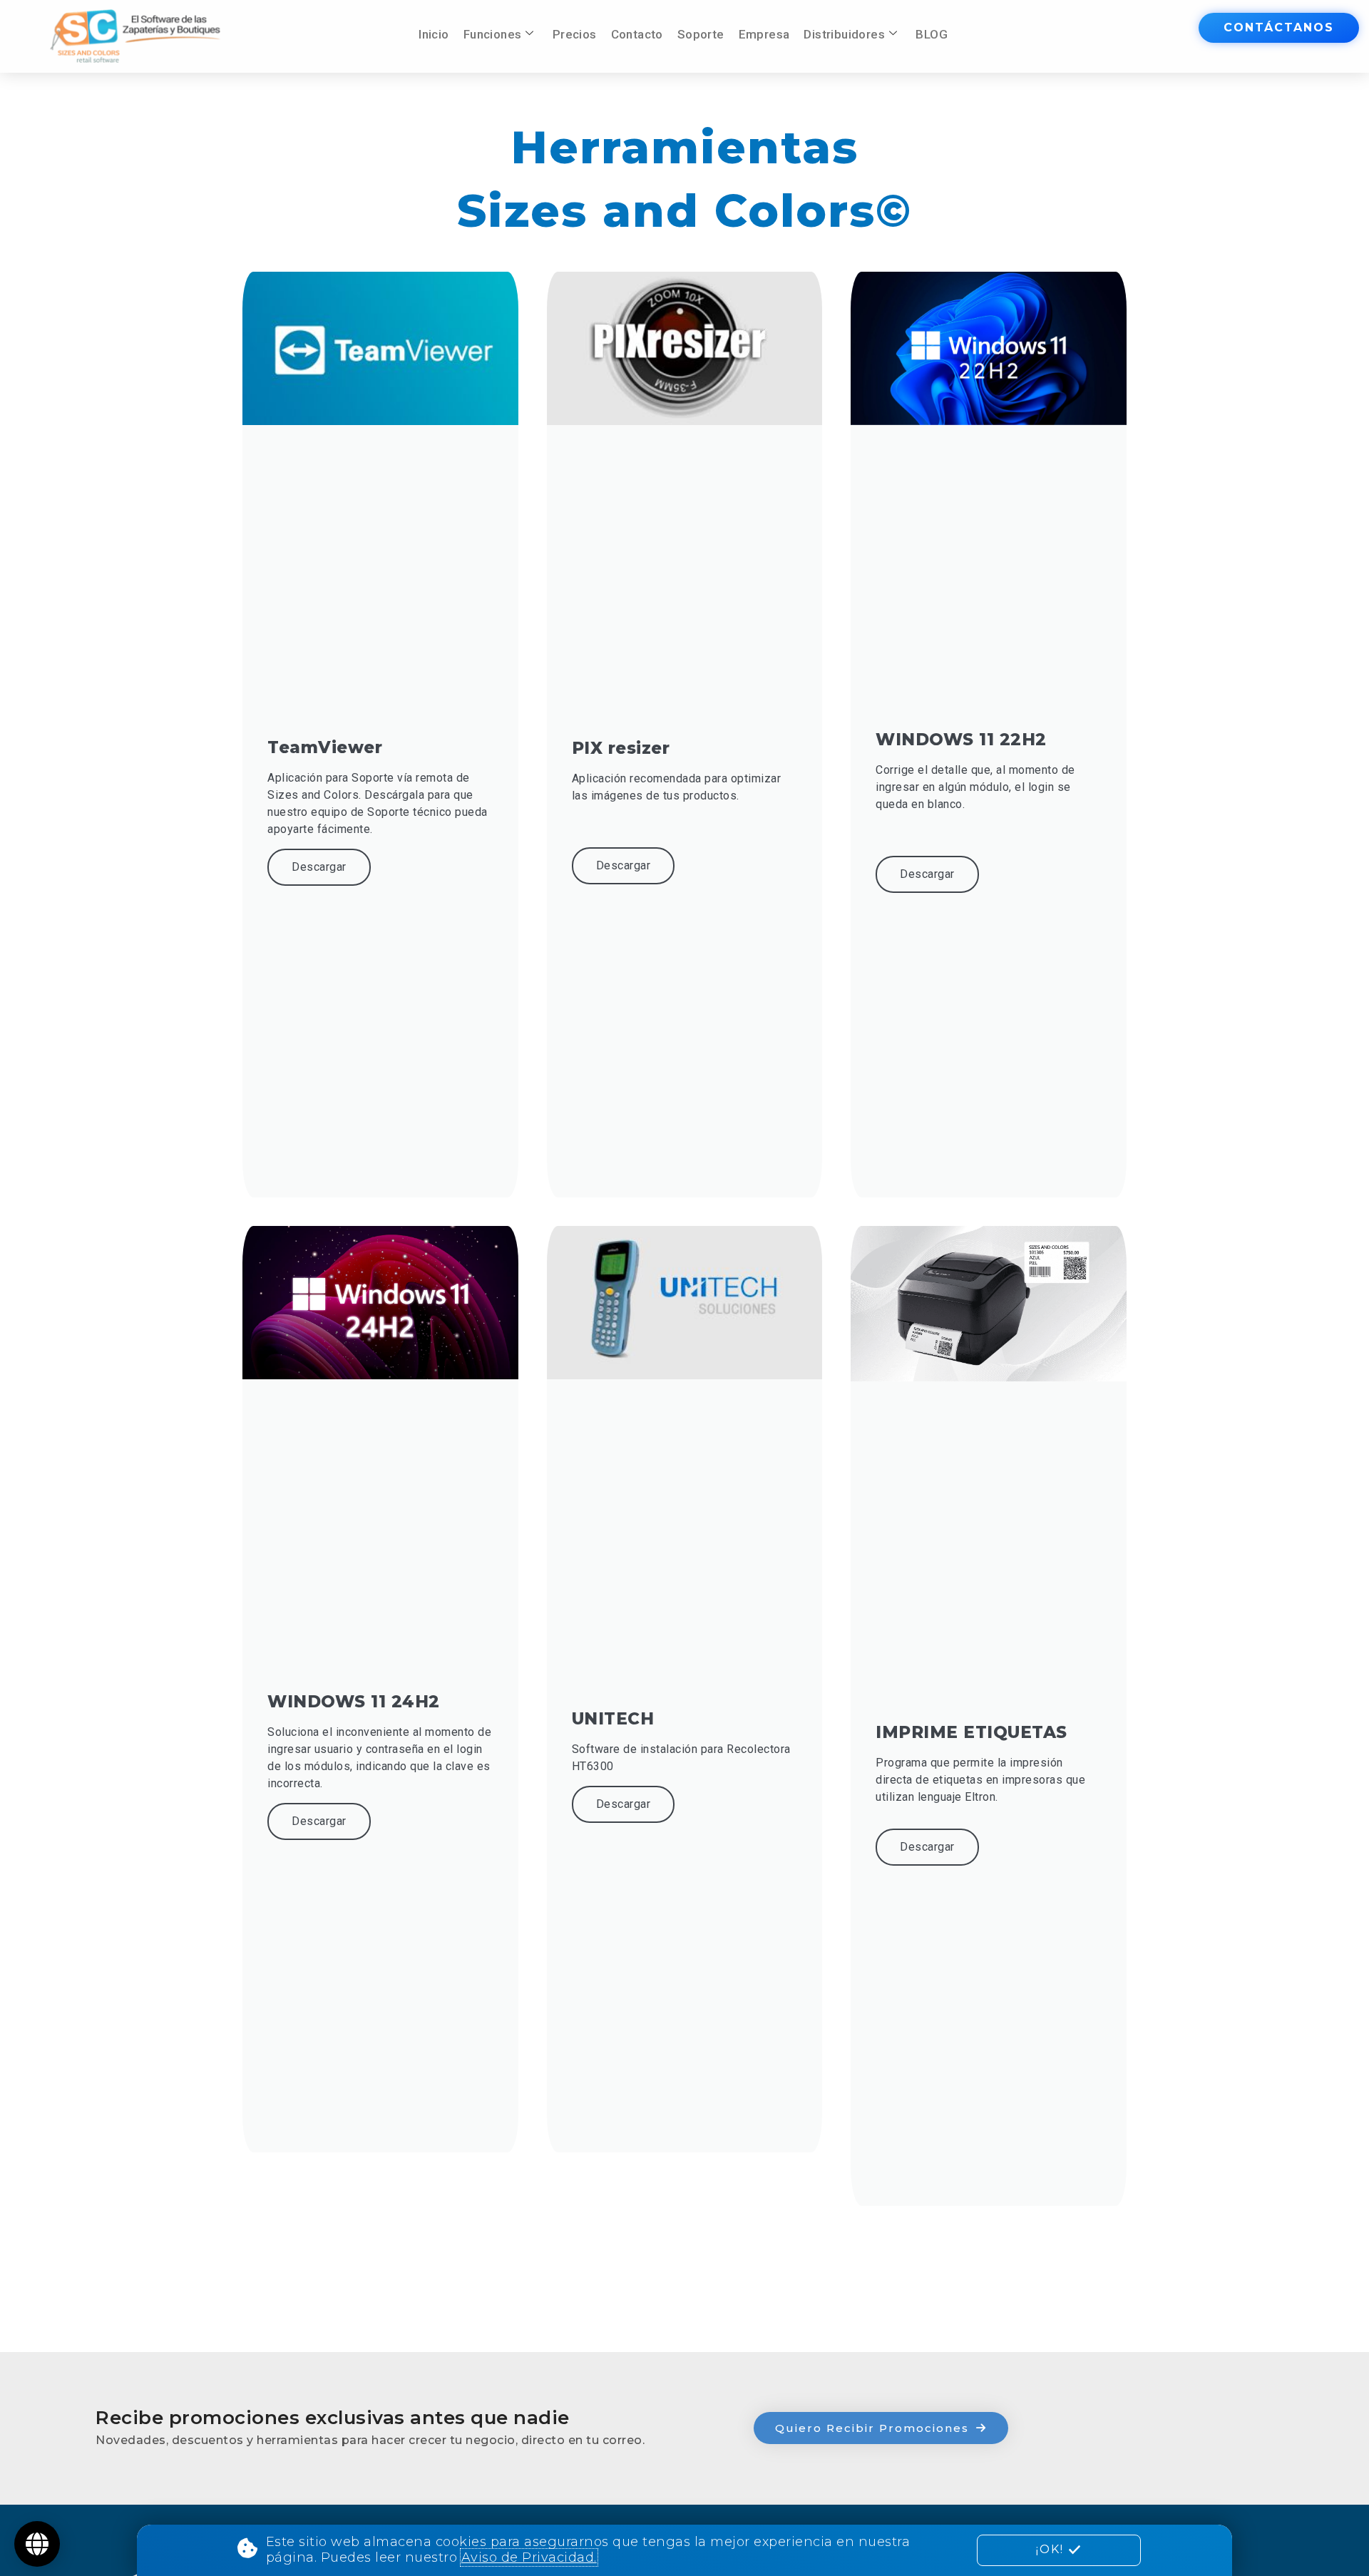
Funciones (493, 34)
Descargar (319, 867)
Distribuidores (844, 34)
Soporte (701, 34)
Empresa (764, 34)
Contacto (637, 34)
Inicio (434, 34)
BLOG (932, 34)
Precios (575, 34)
